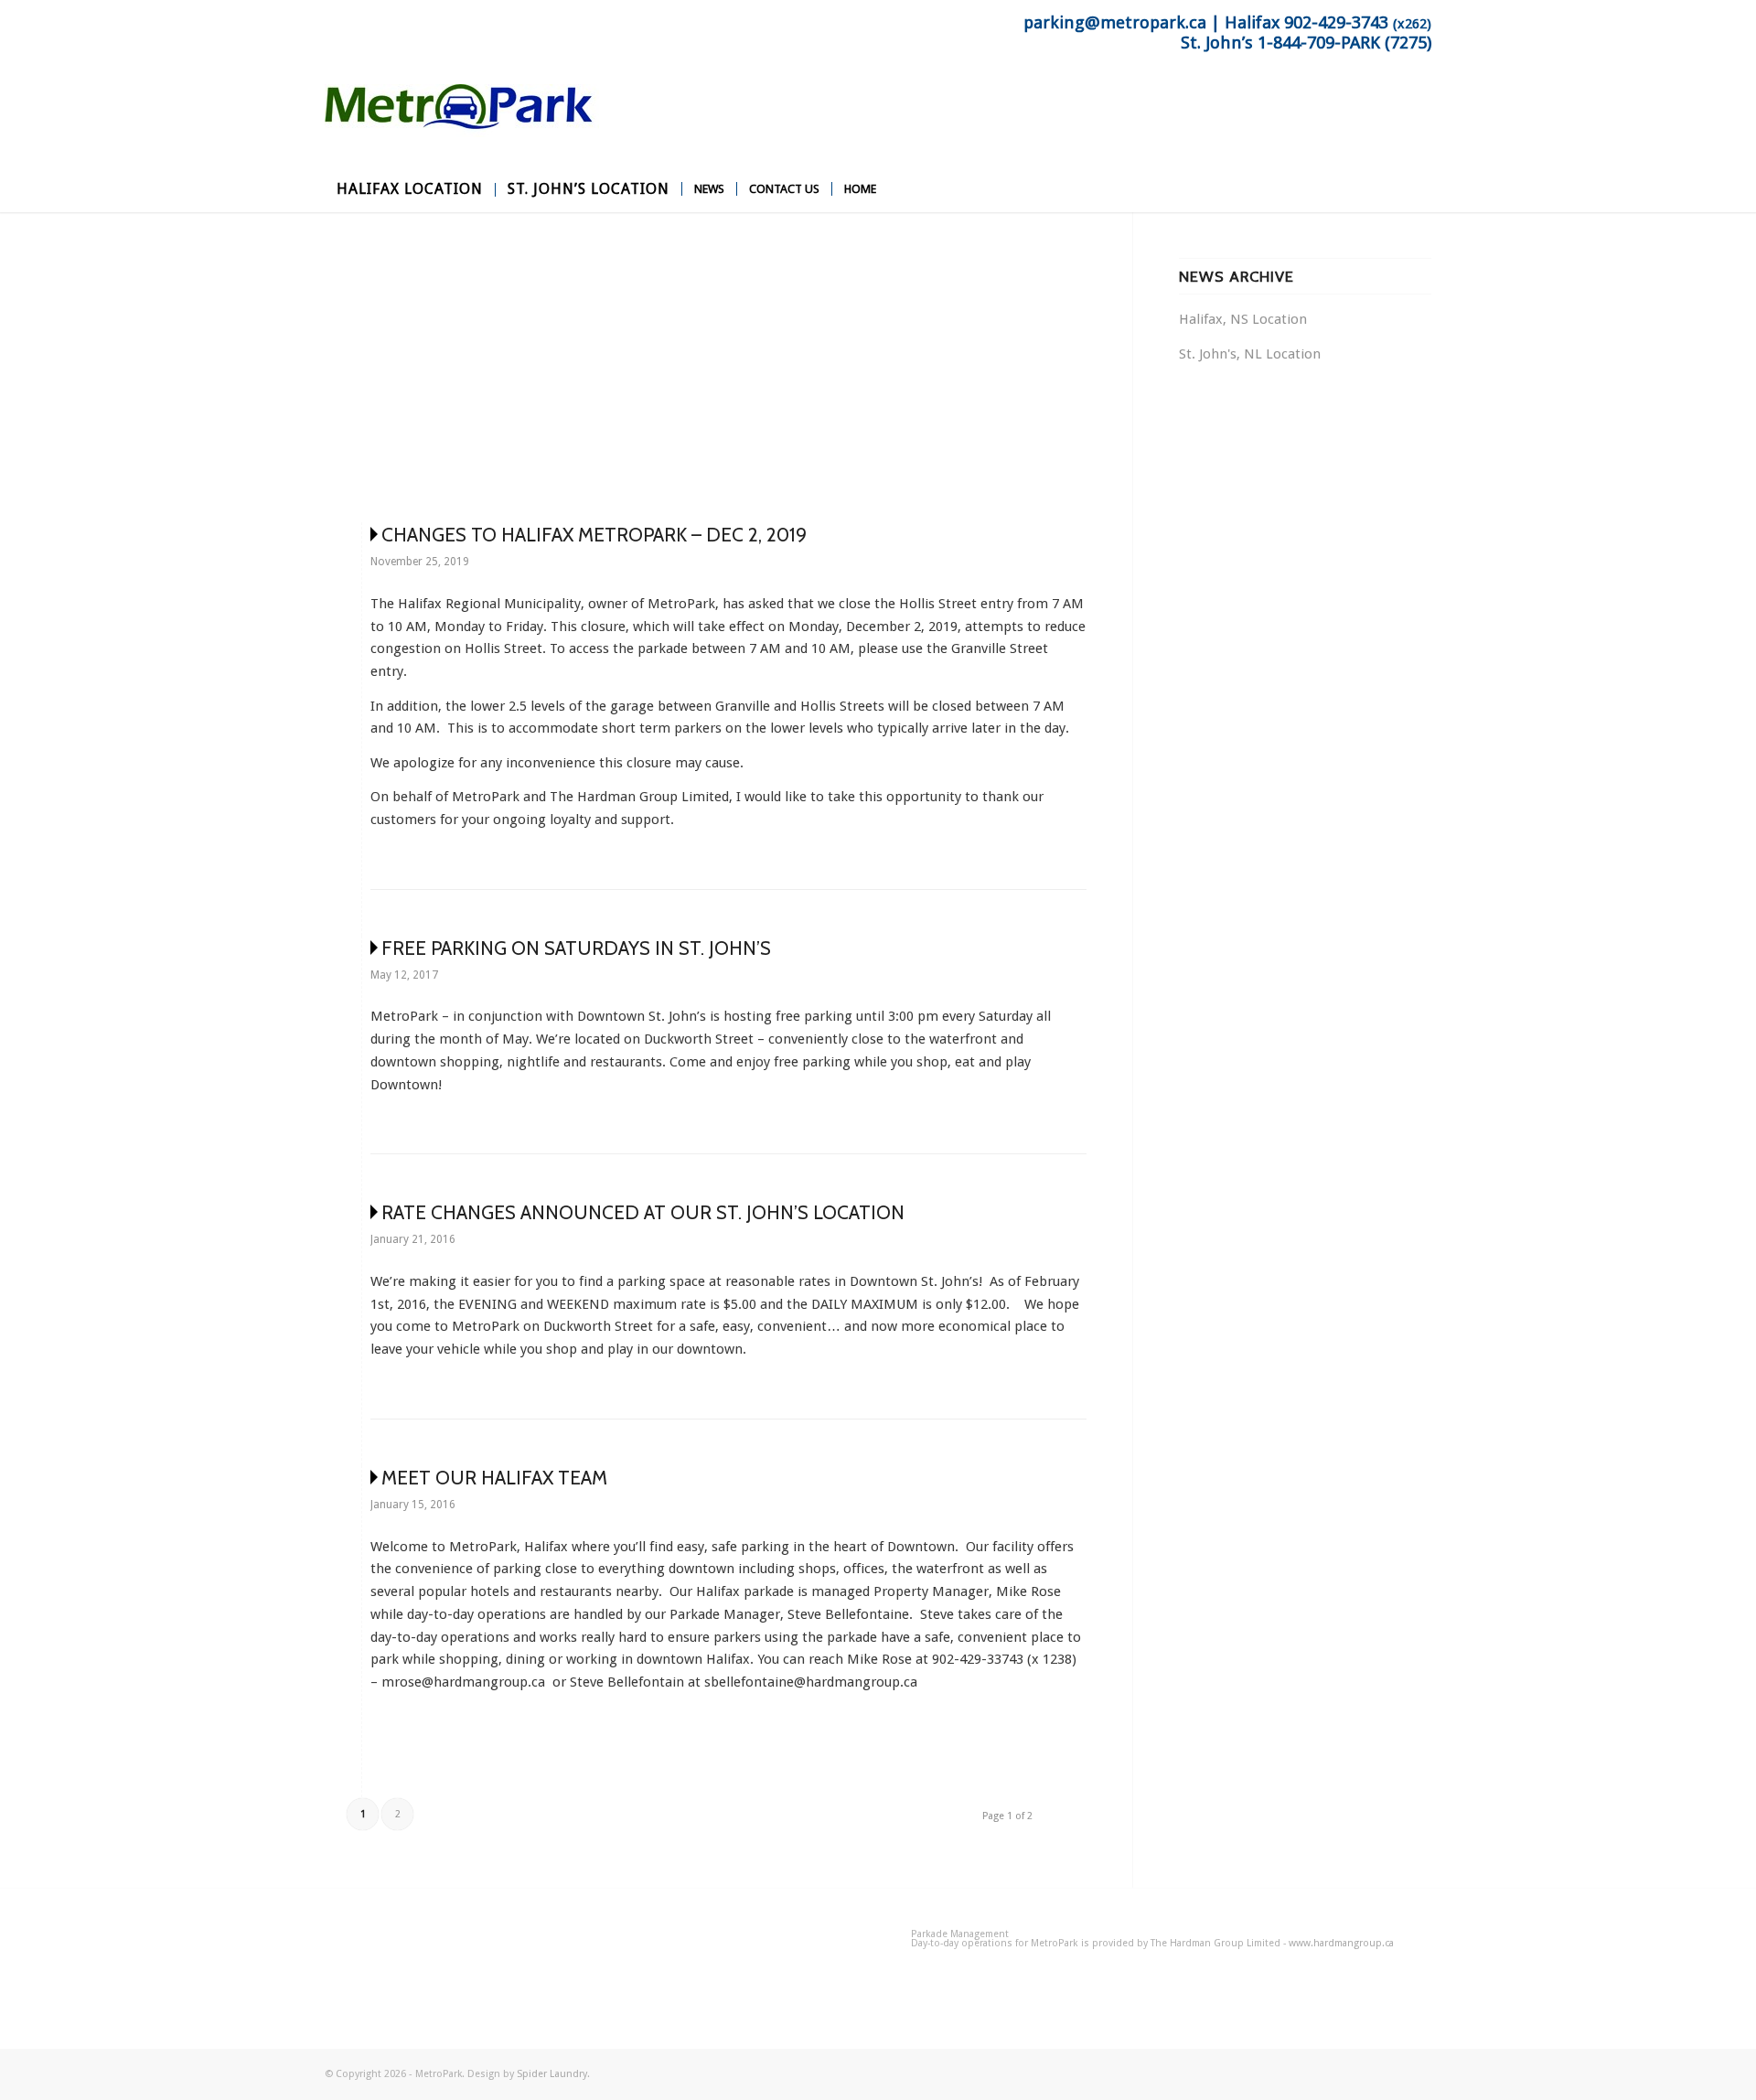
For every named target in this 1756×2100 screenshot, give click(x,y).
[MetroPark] (462, 125)
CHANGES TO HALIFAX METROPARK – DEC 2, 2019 (594, 535)
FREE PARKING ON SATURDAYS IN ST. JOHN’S (576, 948)
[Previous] (366, 368)
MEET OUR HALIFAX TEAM (494, 1478)
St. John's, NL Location (1250, 354)
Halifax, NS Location (1243, 319)
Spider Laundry (552, 2074)
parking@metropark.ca (1115, 23)
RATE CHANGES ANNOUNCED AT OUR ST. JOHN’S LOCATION (643, 1212)
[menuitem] (410, 189)
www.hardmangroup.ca (1341, 1943)
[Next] (1045, 368)
